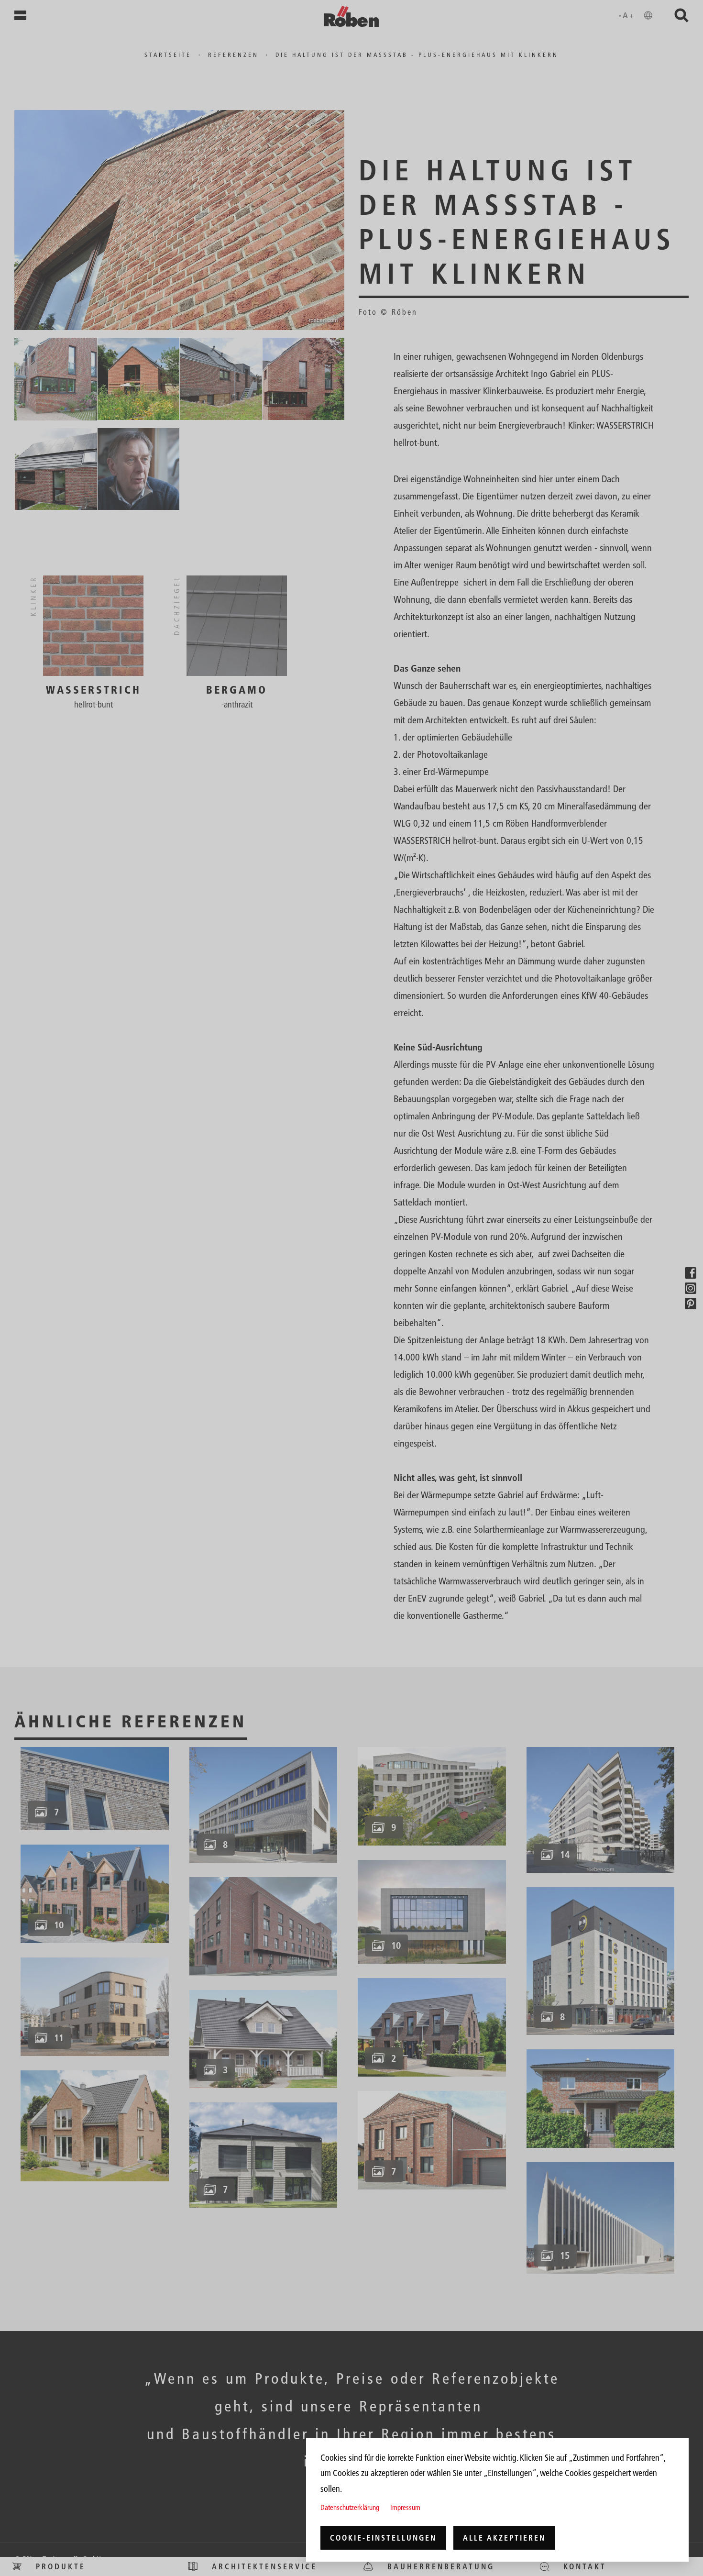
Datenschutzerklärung (350, 2507)
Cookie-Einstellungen (383, 2538)
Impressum (405, 2507)
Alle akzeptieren (504, 2538)
